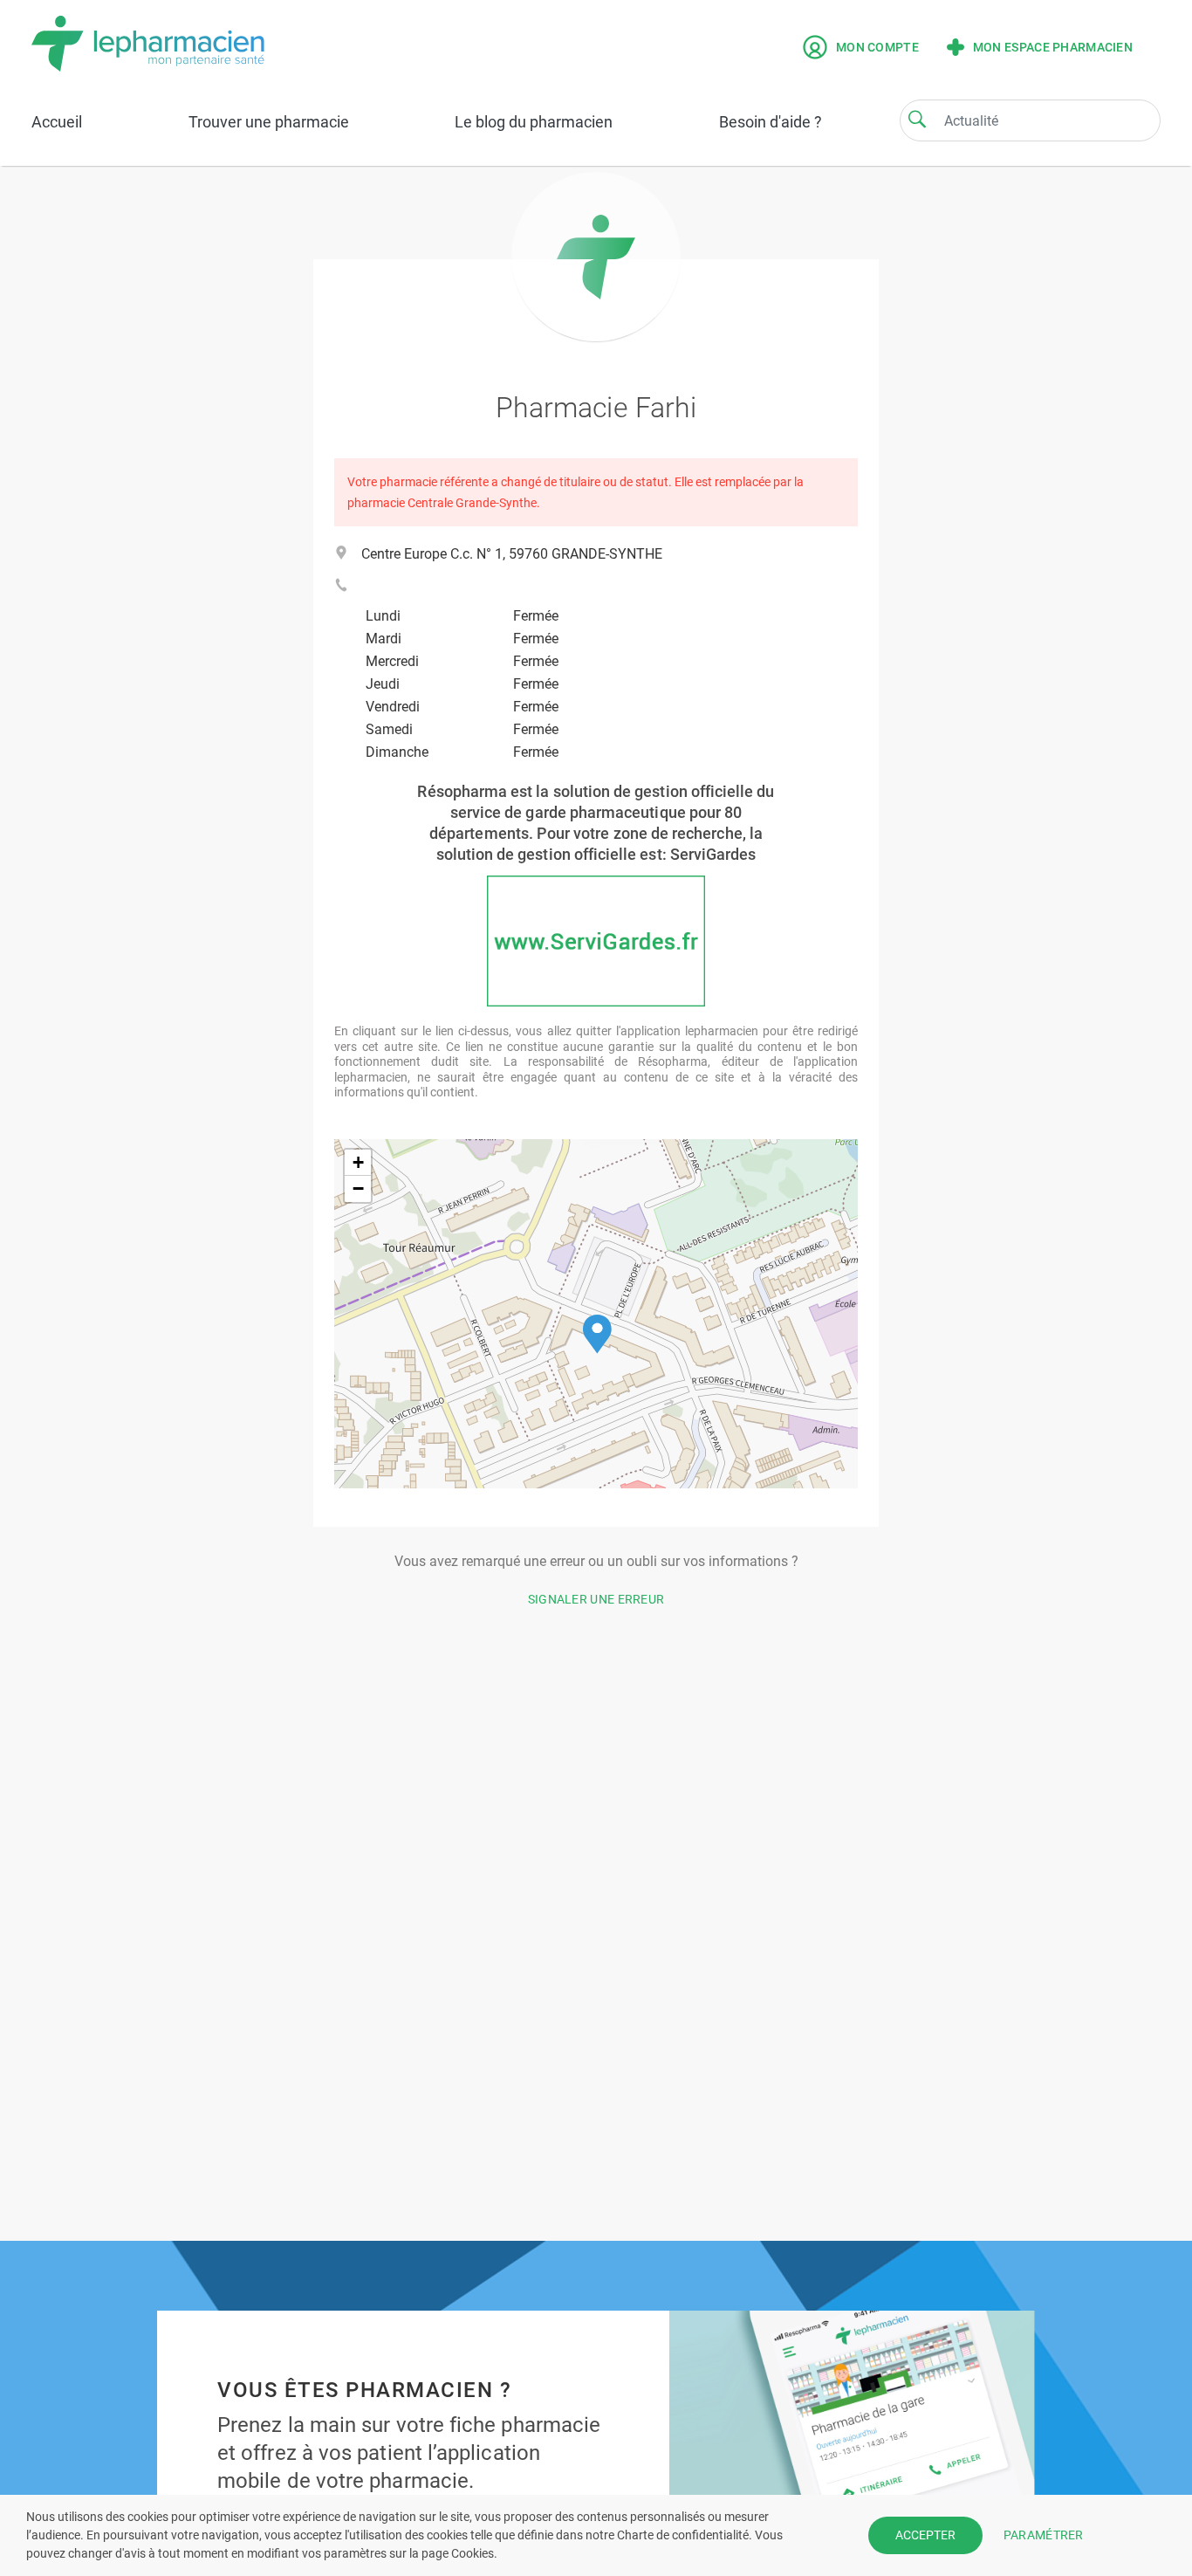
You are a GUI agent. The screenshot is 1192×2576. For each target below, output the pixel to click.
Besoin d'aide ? (771, 122)
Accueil (57, 122)
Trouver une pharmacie (269, 122)
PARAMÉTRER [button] (1044, 2535)
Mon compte (877, 47)
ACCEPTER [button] (925, 2535)
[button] (597, 1334)
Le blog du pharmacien (534, 122)
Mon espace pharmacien (1053, 47)
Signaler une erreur (596, 1599)
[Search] (917, 119)
